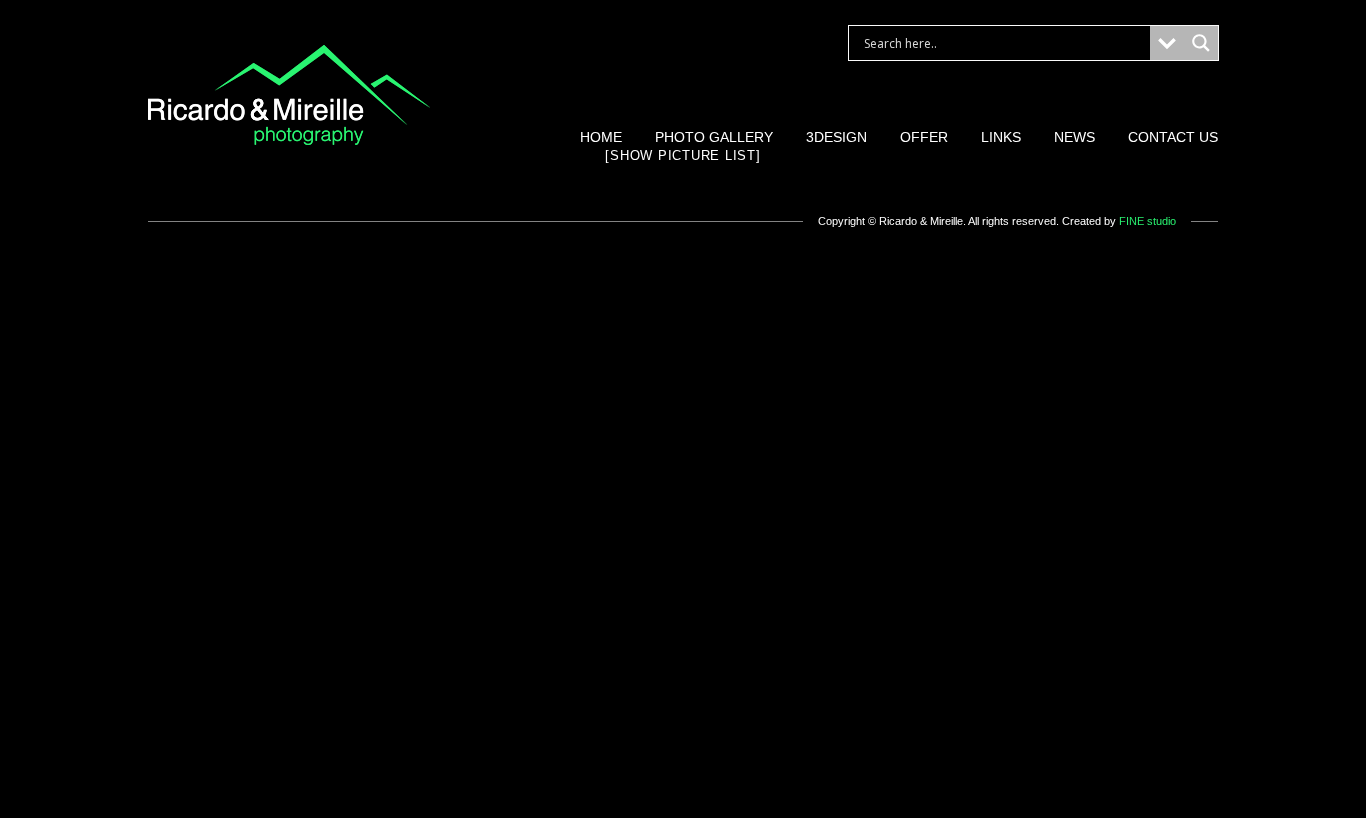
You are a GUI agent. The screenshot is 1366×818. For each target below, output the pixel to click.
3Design (836, 137)
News (1074, 137)
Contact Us (1173, 137)
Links (1001, 137)
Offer (924, 137)
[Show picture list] (682, 155)
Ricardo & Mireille (921, 221)
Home (601, 137)
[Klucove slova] (289, 141)
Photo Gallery (714, 137)
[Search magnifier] (1201, 43)
